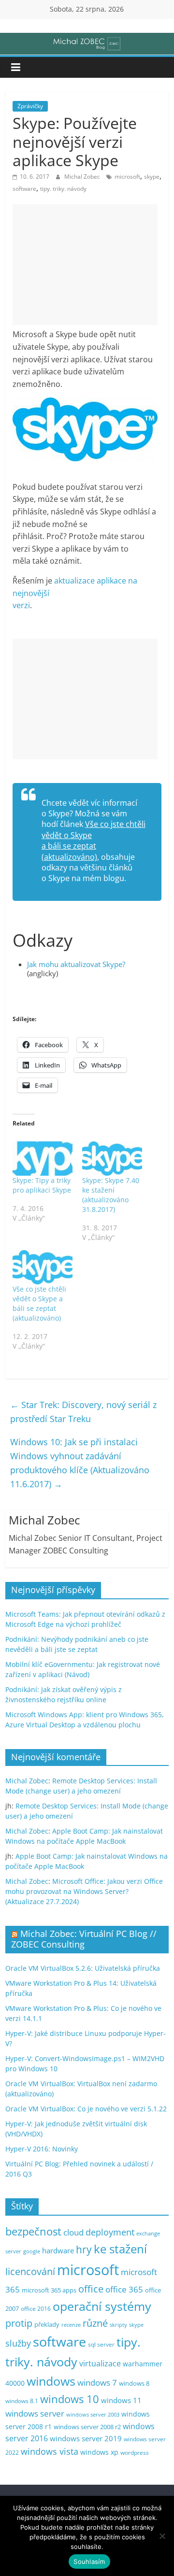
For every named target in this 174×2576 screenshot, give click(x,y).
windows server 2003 (93, 2414)
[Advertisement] (85, 265)
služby (18, 2343)
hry (84, 2249)
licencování (30, 2271)
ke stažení (120, 2249)
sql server (101, 2344)
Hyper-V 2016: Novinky (42, 2149)
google (32, 2251)
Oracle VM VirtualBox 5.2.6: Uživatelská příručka (83, 1968)
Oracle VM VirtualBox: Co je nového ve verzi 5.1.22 (86, 2109)
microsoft (127, 177)
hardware (58, 2250)
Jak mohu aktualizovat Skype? (76, 964)
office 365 (124, 2289)
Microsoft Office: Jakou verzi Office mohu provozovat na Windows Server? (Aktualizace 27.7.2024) (84, 1891)
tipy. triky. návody (63, 189)
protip (19, 2323)
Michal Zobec (83, 177)
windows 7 (97, 2383)
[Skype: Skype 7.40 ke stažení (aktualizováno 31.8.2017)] (112, 1159)
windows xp (99, 2452)
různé (95, 2323)
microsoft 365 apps (49, 2290)
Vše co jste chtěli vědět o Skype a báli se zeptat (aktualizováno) (94, 840)
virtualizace (100, 2363)
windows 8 (134, 2383)
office (91, 2289)
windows (51, 2381)
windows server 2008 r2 (87, 2427)
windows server (35, 2413)
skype (152, 177)
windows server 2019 (86, 2438)
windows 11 (121, 2400)
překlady (47, 2325)
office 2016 (36, 2309)
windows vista (50, 2451)
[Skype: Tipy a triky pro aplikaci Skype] (43, 1159)
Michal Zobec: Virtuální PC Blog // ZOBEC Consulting (84, 1939)
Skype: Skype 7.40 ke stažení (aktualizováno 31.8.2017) (111, 1195)
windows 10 (70, 2399)
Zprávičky (30, 106)
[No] (162, 2536)
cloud (73, 2232)
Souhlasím (89, 2562)
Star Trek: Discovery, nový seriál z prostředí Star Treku (83, 1412)
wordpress (135, 2453)
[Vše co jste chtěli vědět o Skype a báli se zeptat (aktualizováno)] (43, 1267)
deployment (110, 2232)
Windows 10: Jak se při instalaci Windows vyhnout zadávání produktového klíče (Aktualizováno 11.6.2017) (80, 1463)
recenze (71, 2325)
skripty (118, 2325)
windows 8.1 (22, 2401)
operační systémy (102, 2306)
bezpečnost (33, 2231)
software (24, 189)
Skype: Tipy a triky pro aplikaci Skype (42, 1185)
